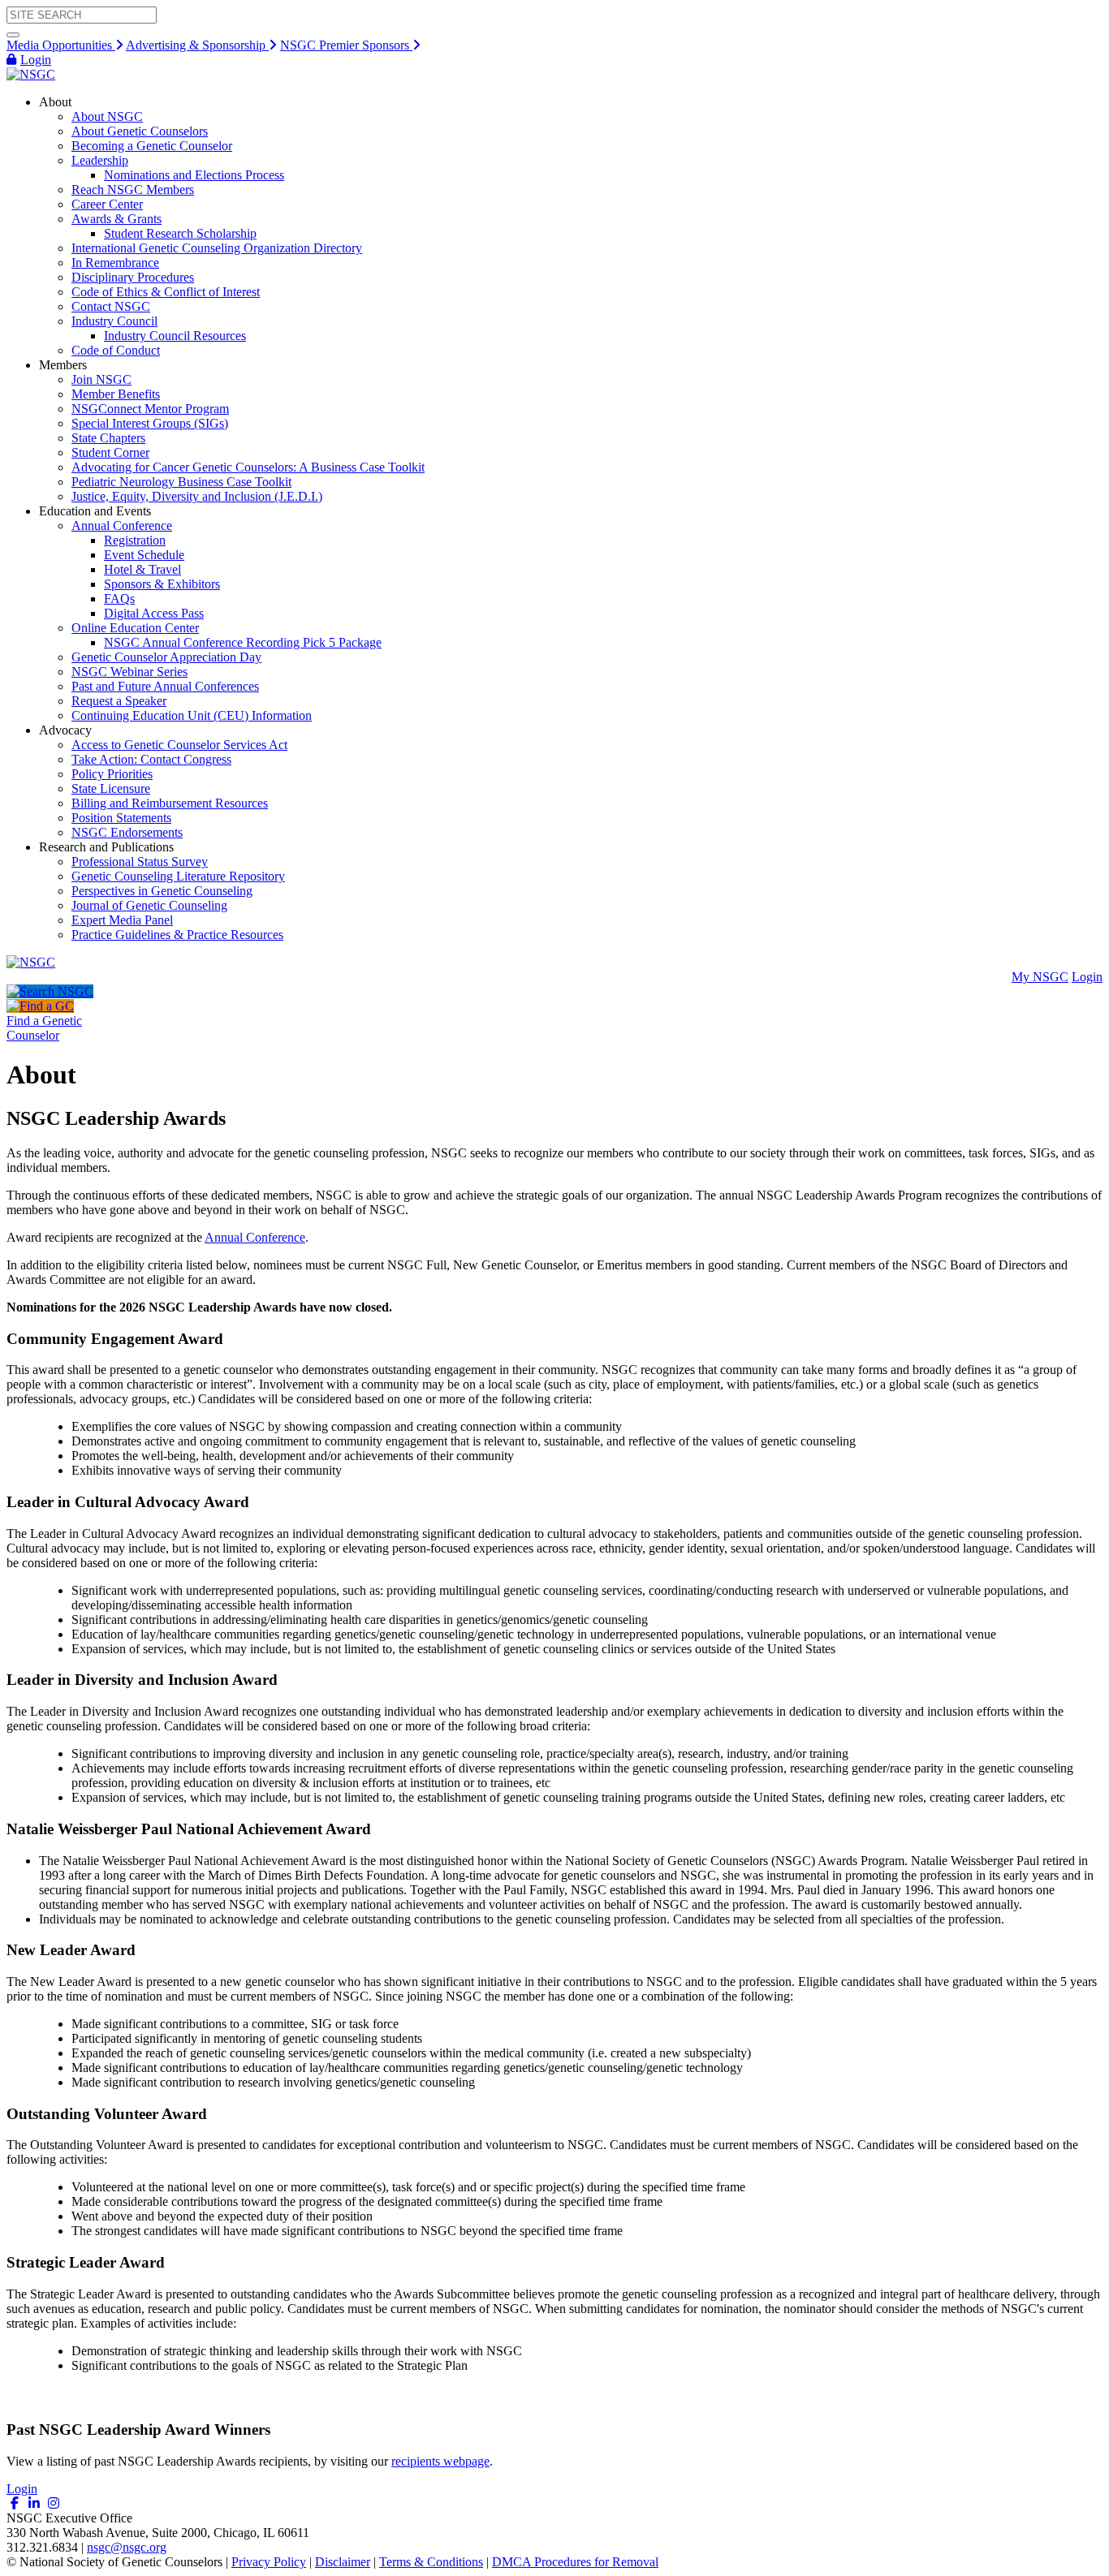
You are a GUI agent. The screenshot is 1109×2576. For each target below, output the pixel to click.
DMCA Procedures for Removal (575, 2562)
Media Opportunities (61, 45)
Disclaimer (343, 2562)
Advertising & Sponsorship (197, 45)
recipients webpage (440, 2461)
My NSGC (1040, 977)
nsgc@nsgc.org (127, 2547)
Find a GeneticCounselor (44, 1028)
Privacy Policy (269, 2562)
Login (36, 60)
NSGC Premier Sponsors (346, 45)
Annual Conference (255, 1237)
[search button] (13, 35)
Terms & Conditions (431, 2562)
